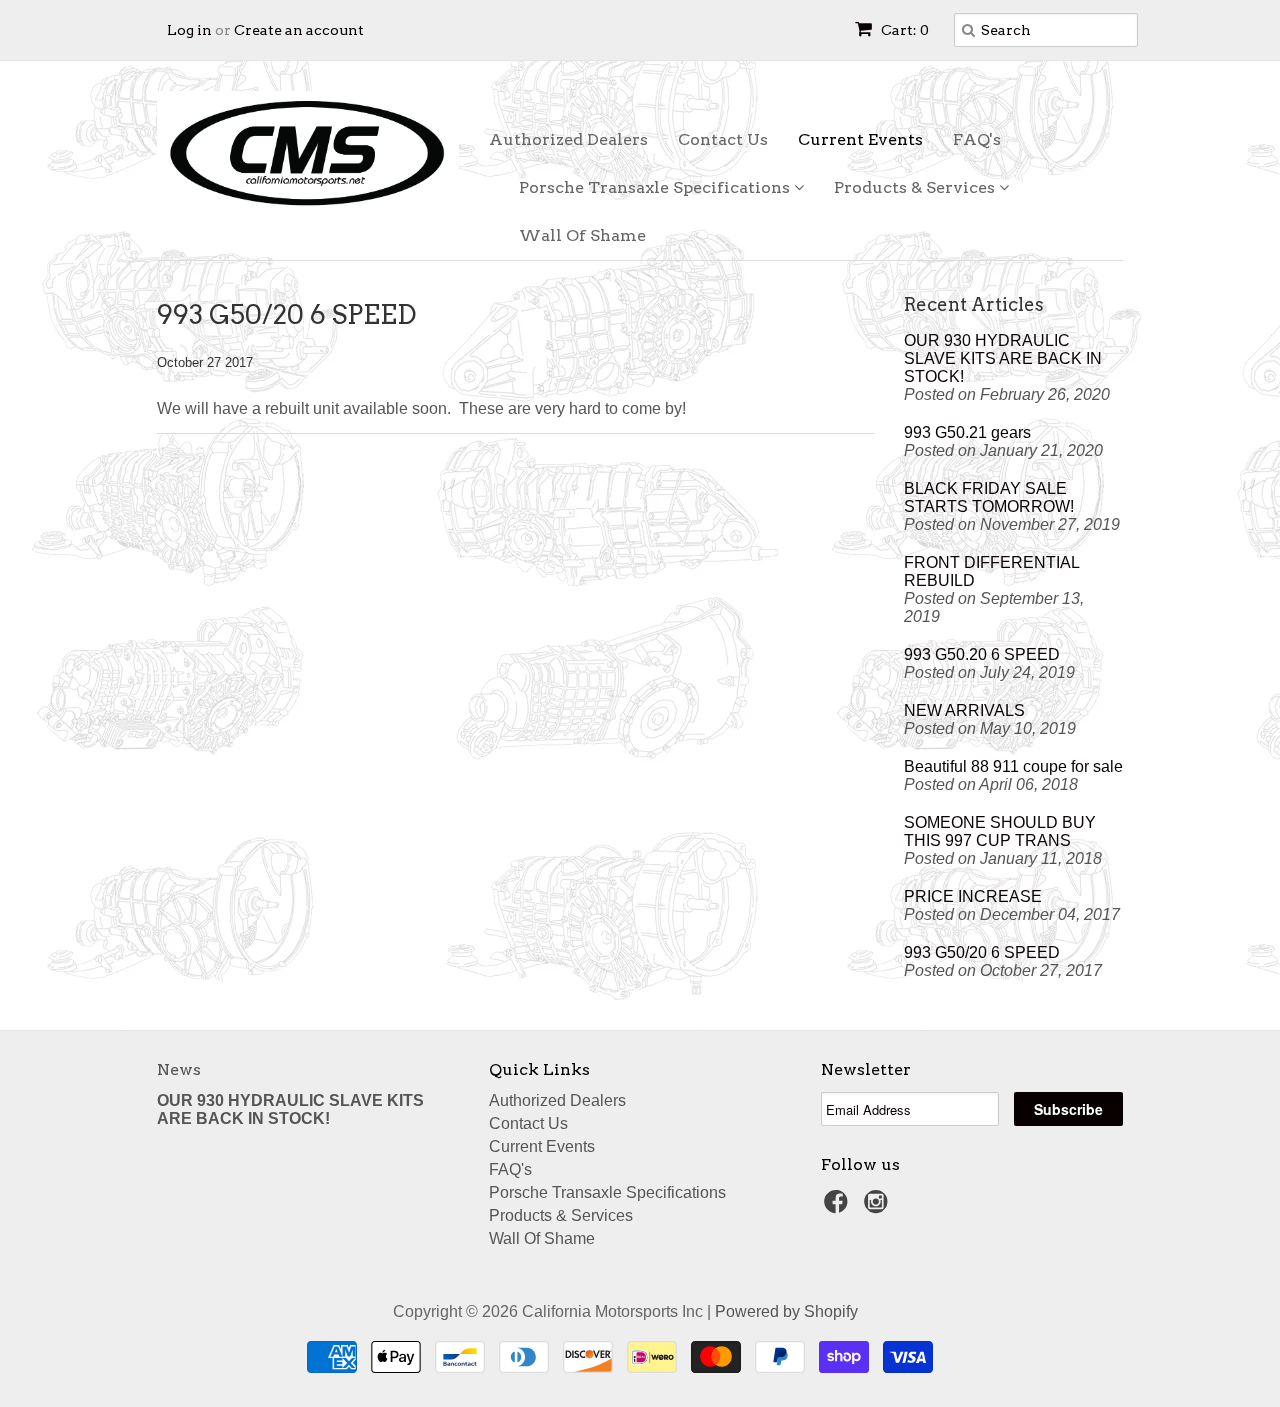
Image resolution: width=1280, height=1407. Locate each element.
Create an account (299, 30)
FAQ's (977, 139)
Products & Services (916, 187)
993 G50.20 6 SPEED (982, 654)
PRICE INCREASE (973, 896)
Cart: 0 (903, 30)
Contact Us (723, 139)
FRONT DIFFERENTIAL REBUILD (991, 571)
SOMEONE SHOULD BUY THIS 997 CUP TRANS (1000, 831)
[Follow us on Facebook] (839, 1207)
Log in (189, 30)
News (179, 1069)
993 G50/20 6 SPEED (982, 952)
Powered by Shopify (786, 1311)
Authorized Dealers (568, 139)
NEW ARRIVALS (964, 710)
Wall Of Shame (582, 235)
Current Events (860, 139)
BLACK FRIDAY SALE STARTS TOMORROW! (989, 497)
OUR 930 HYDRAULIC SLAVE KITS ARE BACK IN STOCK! (1003, 358)
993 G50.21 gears (967, 432)
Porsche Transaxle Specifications (656, 187)
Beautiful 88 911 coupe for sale (1013, 766)
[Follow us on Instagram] (879, 1207)
